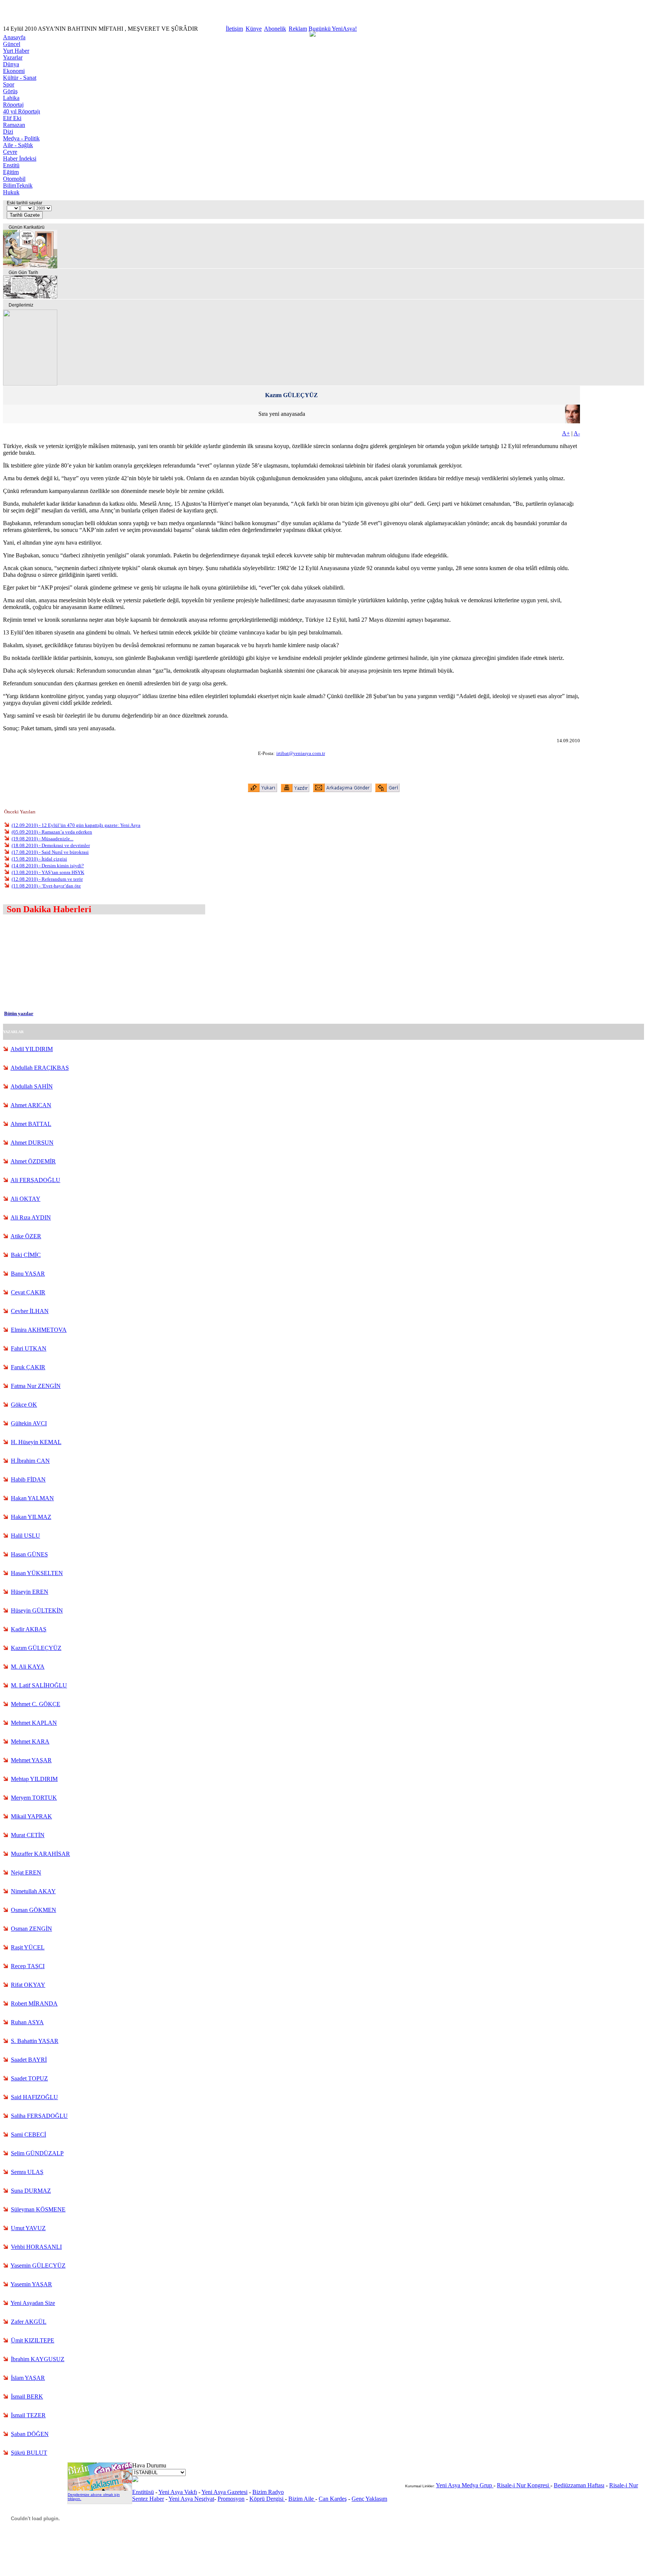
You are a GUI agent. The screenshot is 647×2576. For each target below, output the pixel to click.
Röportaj (13, 105)
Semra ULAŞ (27, 2172)
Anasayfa (14, 37)
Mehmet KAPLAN (34, 1723)
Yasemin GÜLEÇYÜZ (38, 2266)
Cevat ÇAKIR (28, 1292)
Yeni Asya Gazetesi (224, 2492)
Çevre (10, 152)
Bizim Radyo (268, 2492)
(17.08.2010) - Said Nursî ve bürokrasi (50, 852)
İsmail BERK (27, 2397)
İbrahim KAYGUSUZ (38, 2359)
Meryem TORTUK (34, 1798)
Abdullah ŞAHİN (32, 1086)
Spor (9, 84)
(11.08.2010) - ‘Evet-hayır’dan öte (46, 886)
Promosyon (231, 2499)
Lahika (11, 98)
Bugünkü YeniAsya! (333, 29)
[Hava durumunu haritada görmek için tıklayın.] (135, 2480)
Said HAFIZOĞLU (34, 2097)
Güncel (12, 44)
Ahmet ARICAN (31, 1105)
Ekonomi (14, 71)
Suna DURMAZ (31, 2191)
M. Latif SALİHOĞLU (39, 1685)
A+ (566, 433)
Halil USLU (25, 1536)
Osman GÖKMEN (34, 1910)
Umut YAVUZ (28, 2228)
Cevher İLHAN (30, 1311)
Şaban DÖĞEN (30, 2434)
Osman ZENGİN (31, 1929)
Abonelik (275, 29)
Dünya (11, 64)
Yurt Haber (16, 51)
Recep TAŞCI (28, 1966)
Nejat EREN (26, 1872)
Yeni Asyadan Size (33, 2303)
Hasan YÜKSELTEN (37, 1573)
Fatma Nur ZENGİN (36, 1386)
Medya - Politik (21, 138)
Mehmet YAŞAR (31, 1760)
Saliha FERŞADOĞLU (39, 2116)
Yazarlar (13, 57)
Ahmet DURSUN (32, 1143)
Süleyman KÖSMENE (38, 2209)
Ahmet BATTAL (31, 1124)
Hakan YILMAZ (31, 1517)
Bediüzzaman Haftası (579, 2485)
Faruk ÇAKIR (28, 1367)
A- (577, 433)
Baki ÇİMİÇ (26, 1255)
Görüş (10, 91)
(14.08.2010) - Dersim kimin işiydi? (48, 866)
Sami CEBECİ (28, 2135)
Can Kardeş (333, 2499)
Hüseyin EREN (30, 1592)
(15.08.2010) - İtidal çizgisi (39, 859)
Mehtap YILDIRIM (34, 1779)
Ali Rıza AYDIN (31, 1217)
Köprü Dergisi (267, 2499)
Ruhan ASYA (27, 2022)
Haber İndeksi (20, 159)
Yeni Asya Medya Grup (465, 2485)
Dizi (8, 132)
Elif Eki (12, 118)
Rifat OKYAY (28, 1985)
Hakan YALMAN (32, 1498)
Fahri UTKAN (29, 1348)
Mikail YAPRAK (31, 1816)
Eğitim (11, 172)
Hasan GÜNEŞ (29, 1554)
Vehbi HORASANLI (36, 2247)
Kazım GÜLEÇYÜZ (36, 1648)
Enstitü (11, 165)
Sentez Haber (148, 2499)
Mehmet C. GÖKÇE (36, 1704)
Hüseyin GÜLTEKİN (37, 1610)
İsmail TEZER (28, 2415)
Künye (254, 29)
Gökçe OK (24, 1405)
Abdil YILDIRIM (32, 1049)
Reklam (298, 29)
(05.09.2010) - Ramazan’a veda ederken (52, 832)
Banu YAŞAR (28, 1274)
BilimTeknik (18, 185)
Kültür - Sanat (20, 78)
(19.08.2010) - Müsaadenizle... (42, 839)
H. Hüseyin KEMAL (36, 1442)
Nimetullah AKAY (33, 1891)
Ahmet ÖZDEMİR (33, 1161)
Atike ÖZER (26, 1236)
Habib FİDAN (28, 1479)
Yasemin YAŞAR (31, 2284)
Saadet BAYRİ (29, 2060)
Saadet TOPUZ (29, 2078)
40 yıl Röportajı (22, 111)
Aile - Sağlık (18, 145)
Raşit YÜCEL (28, 1947)
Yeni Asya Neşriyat (191, 2499)
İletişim (234, 29)
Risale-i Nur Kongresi (524, 2485)
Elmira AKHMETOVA (39, 1330)
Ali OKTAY (25, 1199)
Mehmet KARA (30, 1741)
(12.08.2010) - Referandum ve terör (47, 879)
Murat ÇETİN (28, 1835)
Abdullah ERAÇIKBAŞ (40, 1068)
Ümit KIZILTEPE (33, 2340)
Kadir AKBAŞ (29, 1629)
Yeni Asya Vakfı (178, 2492)
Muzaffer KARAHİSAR (40, 1854)
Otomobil (14, 179)
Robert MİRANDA (34, 2003)
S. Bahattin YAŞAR (35, 2041)
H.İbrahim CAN (30, 1461)
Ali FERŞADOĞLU (35, 1180)
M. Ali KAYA (28, 1667)
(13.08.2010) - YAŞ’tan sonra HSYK (48, 872)
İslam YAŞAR (28, 2378)
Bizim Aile (302, 2499)
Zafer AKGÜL (29, 2322)
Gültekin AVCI (29, 1423)
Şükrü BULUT (29, 2453)
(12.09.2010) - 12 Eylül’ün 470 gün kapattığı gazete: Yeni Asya (76, 825)
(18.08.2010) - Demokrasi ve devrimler (51, 845)
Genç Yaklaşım (369, 2499)
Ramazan (14, 125)
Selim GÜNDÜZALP (37, 2153)
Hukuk (11, 192)
